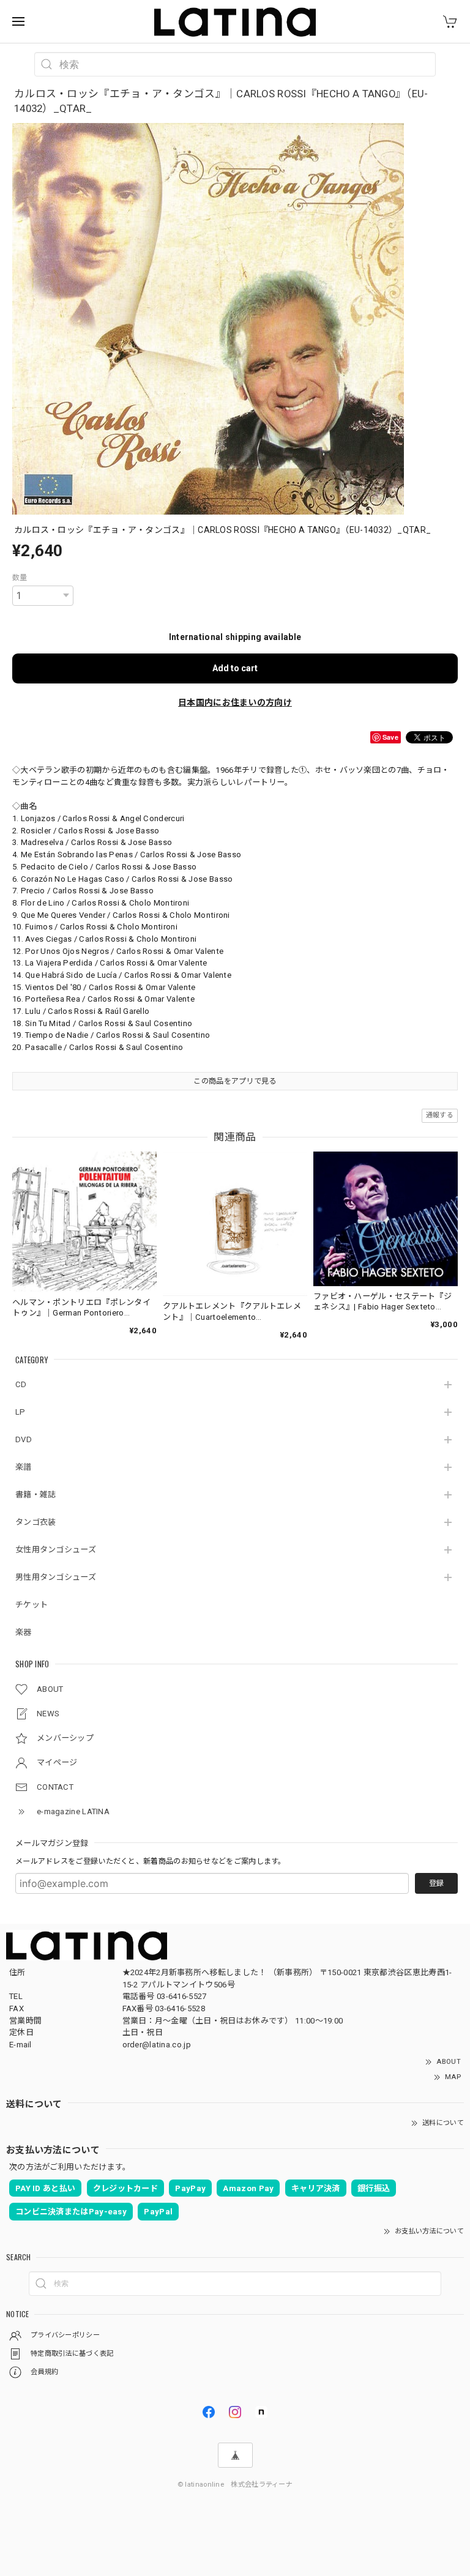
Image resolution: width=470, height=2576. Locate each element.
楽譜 (24, 1467)
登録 (436, 1883)
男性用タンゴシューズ (56, 1577)
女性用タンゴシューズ (56, 1550)
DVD (24, 1439)
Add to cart (235, 668)
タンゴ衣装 (36, 1522)
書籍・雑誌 (36, 1495)
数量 (20, 578)
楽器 (24, 1632)
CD (21, 1384)
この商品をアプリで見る (235, 1081)
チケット (32, 1605)
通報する (440, 1115)
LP (21, 1412)
